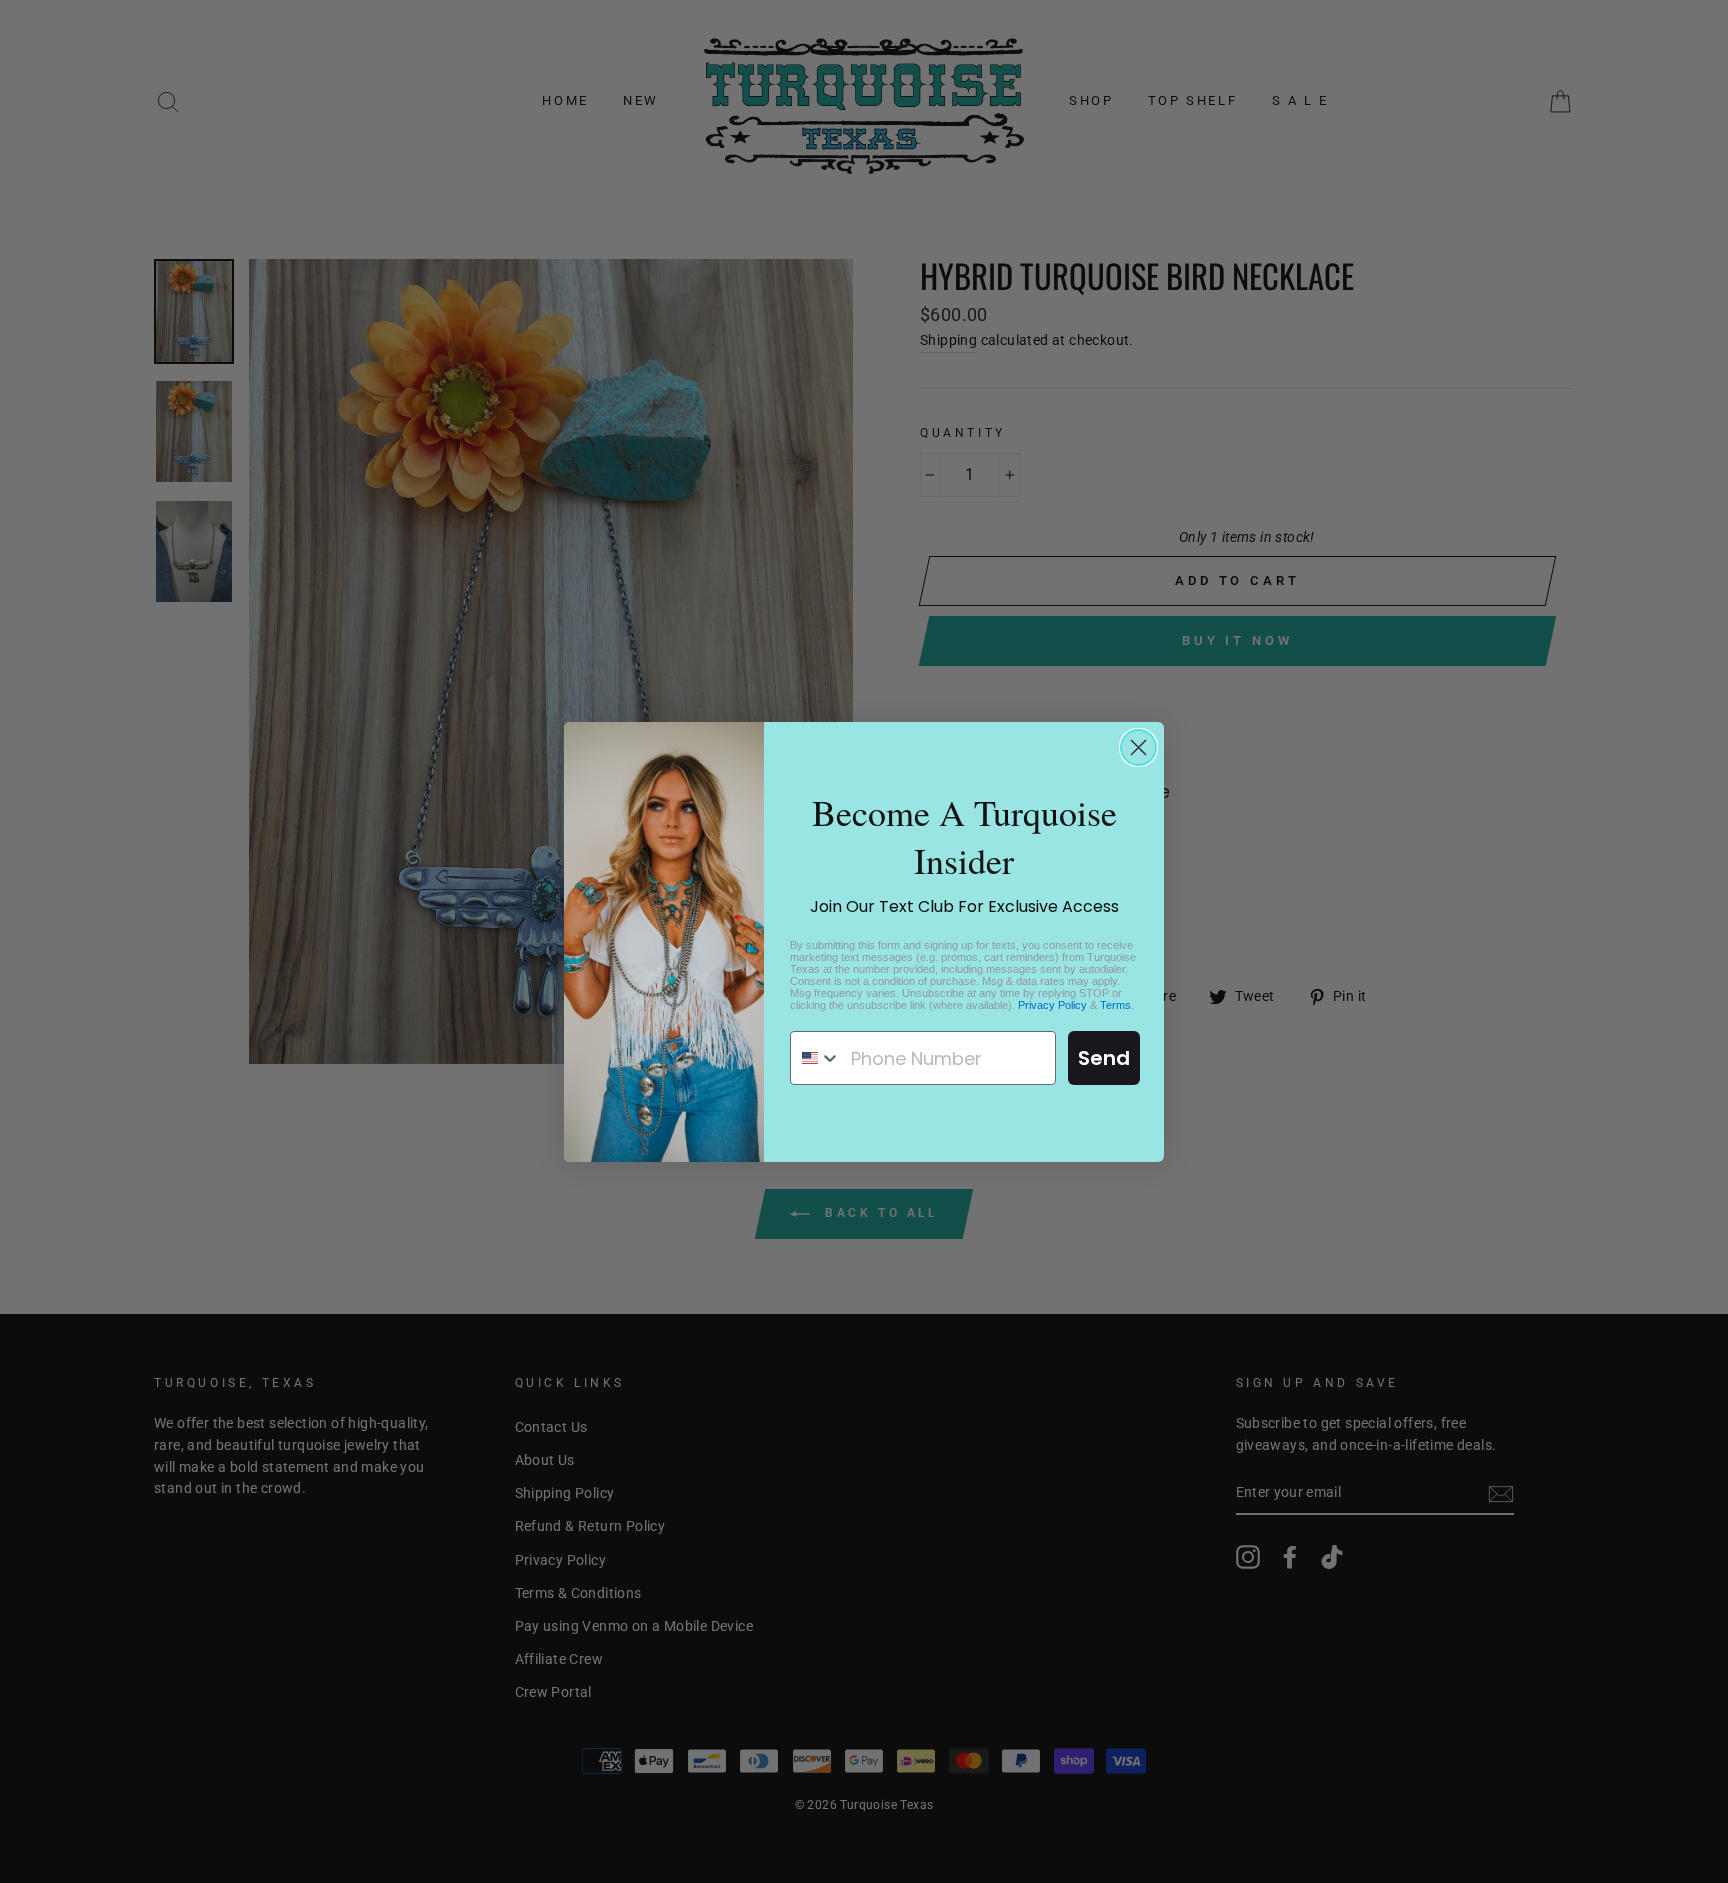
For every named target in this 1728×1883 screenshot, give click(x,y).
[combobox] (816, 1058)
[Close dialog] (1138, 747)
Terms (1115, 1005)
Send (1104, 1058)
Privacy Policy (1052, 1005)
